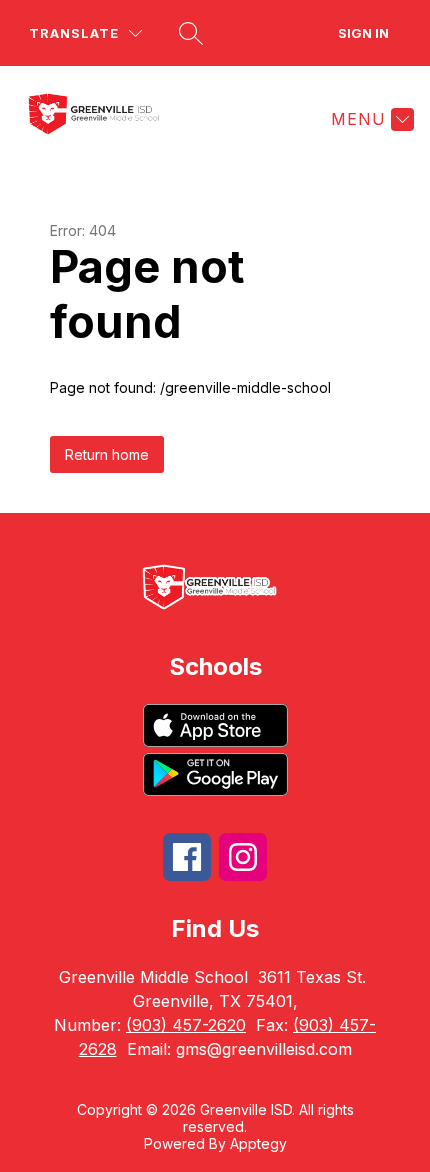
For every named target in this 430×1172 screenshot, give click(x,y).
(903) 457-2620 (186, 1025)
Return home (107, 454)
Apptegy (258, 1143)
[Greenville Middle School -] (107, 119)
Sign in (363, 33)
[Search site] (191, 33)
